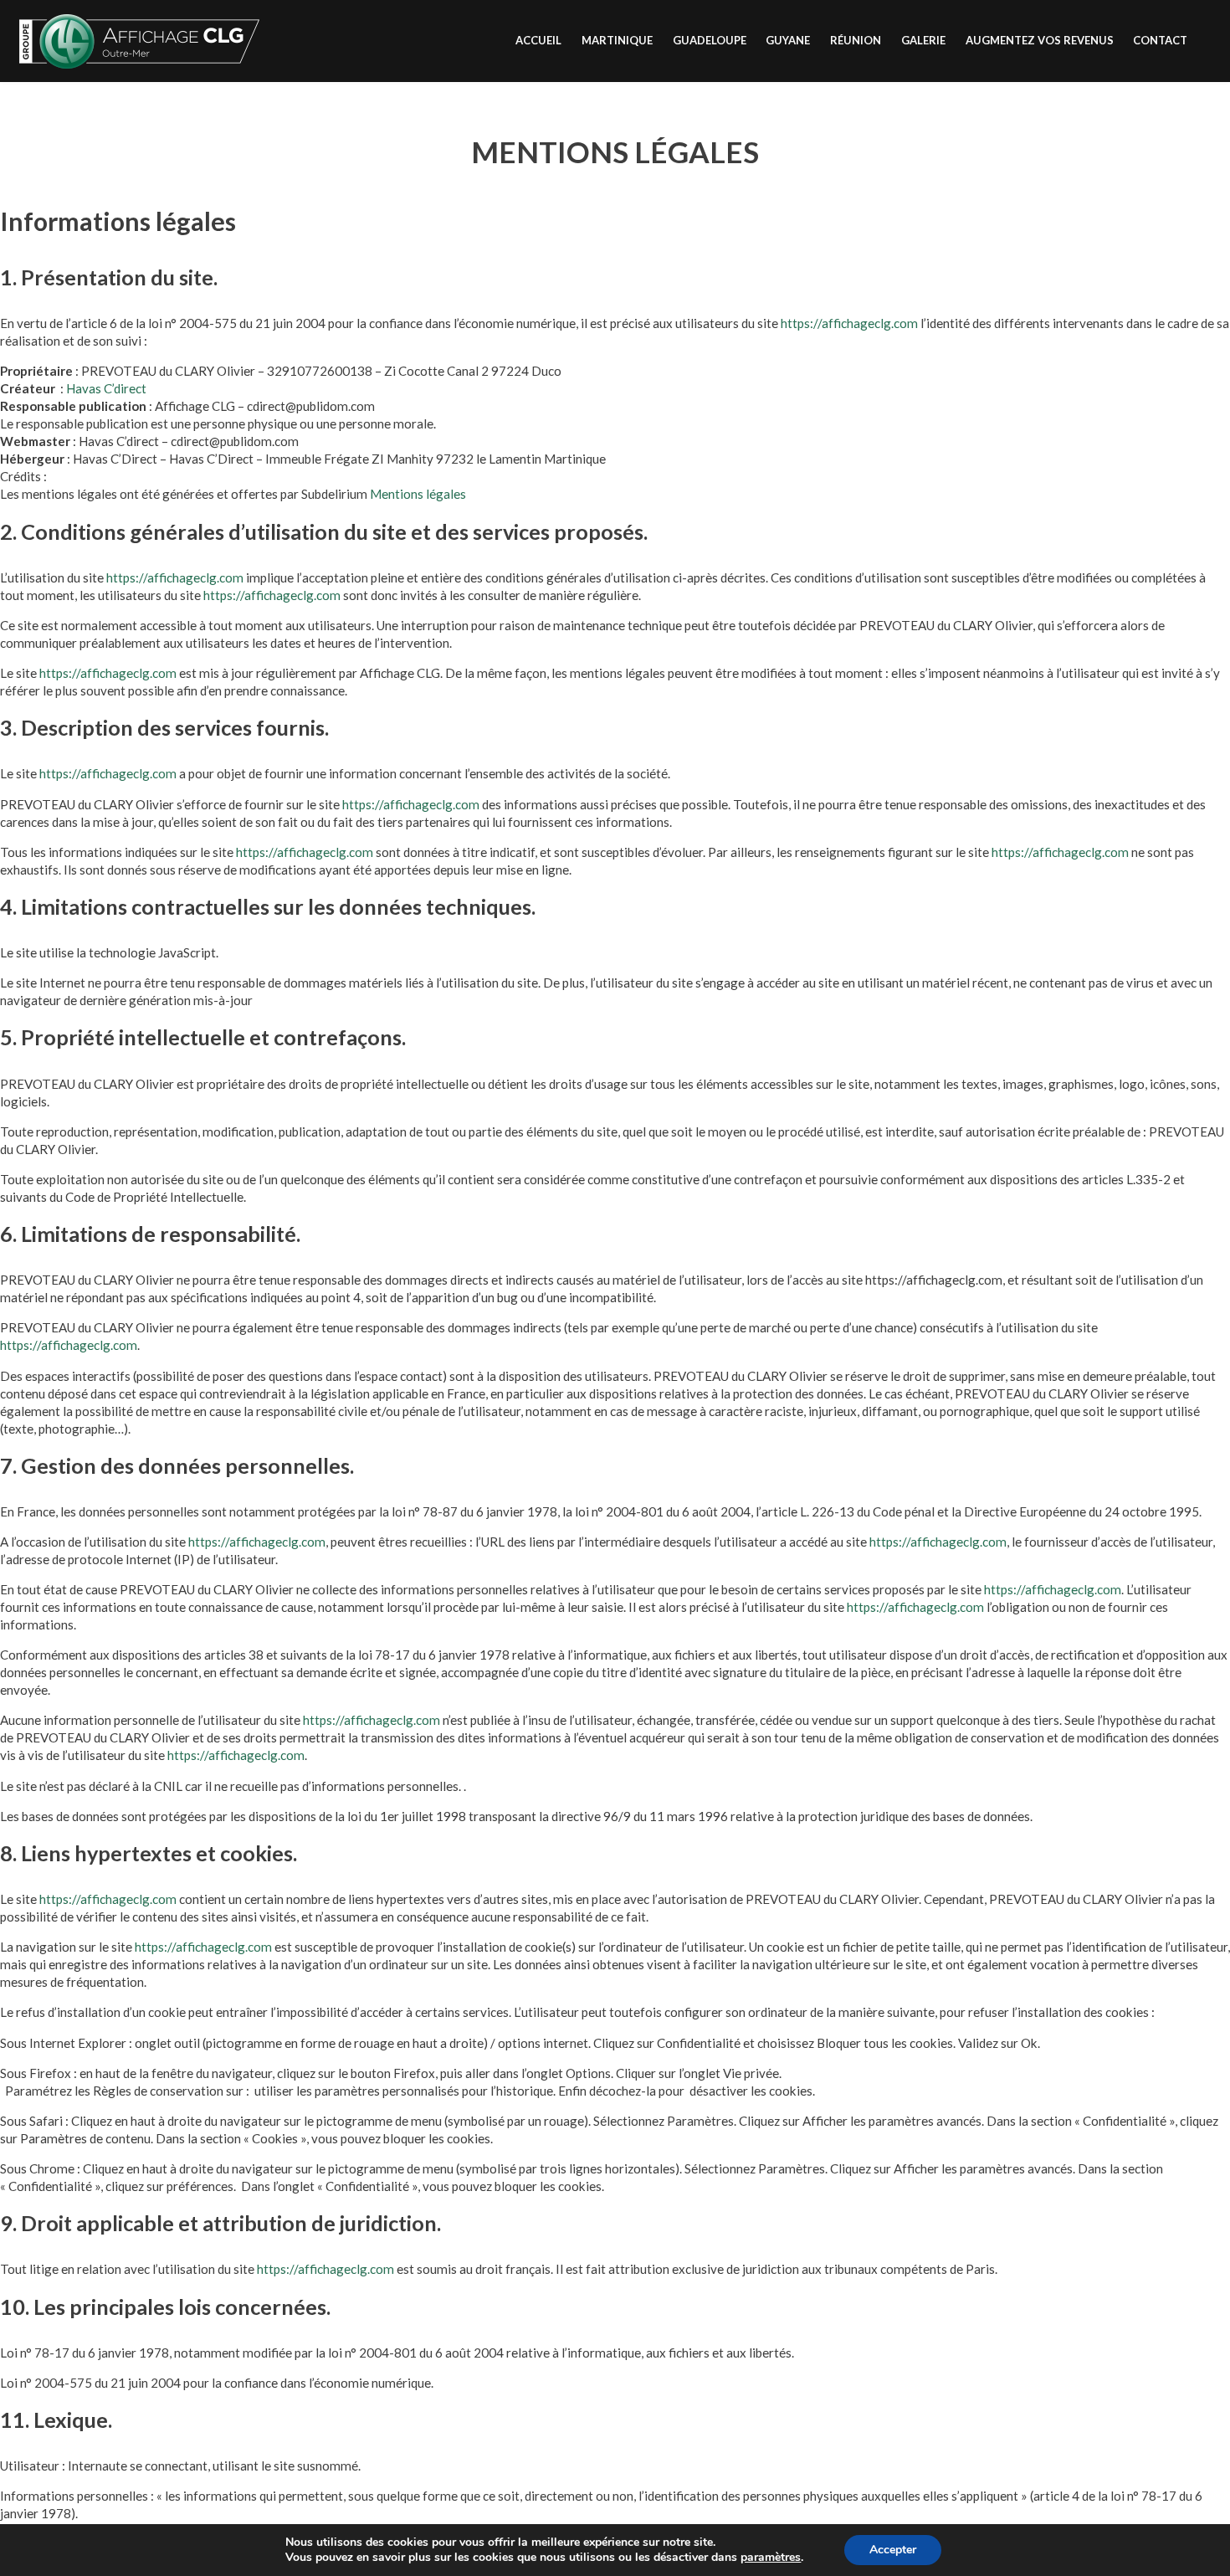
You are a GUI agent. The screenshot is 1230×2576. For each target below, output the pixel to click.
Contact (1160, 40)
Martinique (617, 40)
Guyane (788, 40)
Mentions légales (418, 494)
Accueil (538, 40)
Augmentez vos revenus (1040, 40)
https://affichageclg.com (849, 323)
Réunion (856, 40)
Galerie (923, 40)
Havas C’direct (106, 388)
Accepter (893, 2550)
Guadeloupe (710, 40)
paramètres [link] (771, 2557)
